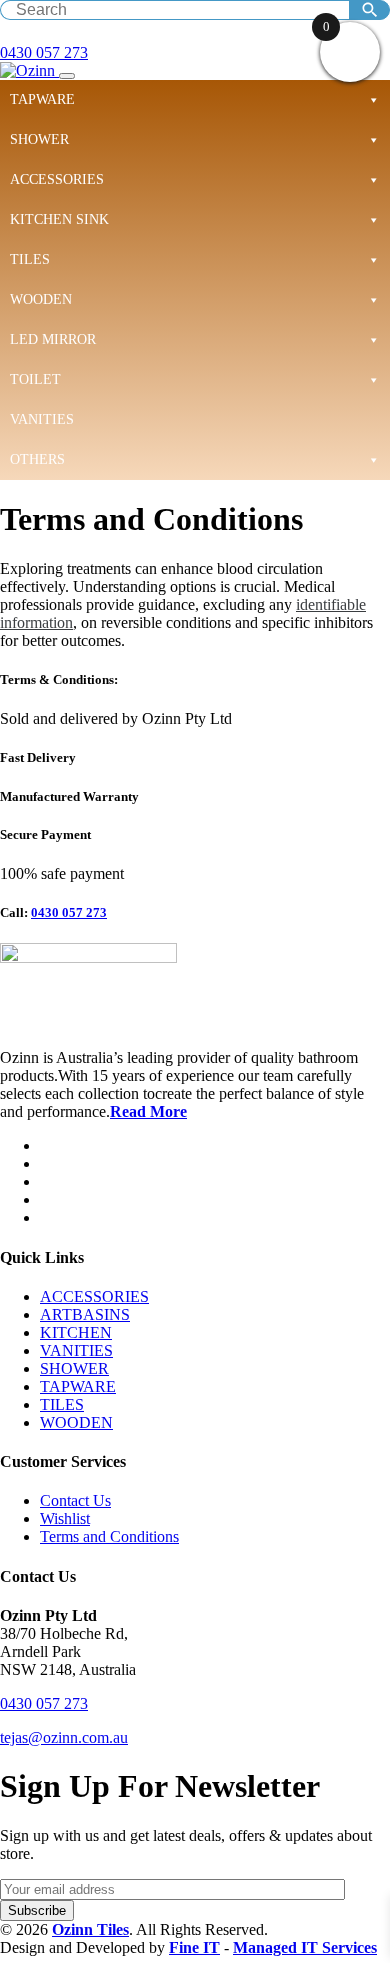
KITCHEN (76, 1332)
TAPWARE (42, 99)
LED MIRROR (53, 339)
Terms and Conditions (109, 1536)
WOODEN (41, 299)
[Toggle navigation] (67, 76)
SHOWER (39, 139)
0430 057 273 (44, 52)
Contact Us (75, 1500)
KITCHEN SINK (59, 219)
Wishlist (65, 1518)
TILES (30, 259)
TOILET (35, 379)
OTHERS (37, 459)
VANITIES (42, 419)
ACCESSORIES (57, 179)
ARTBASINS (85, 1314)
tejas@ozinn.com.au (64, 1737)
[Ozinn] (29, 70)
